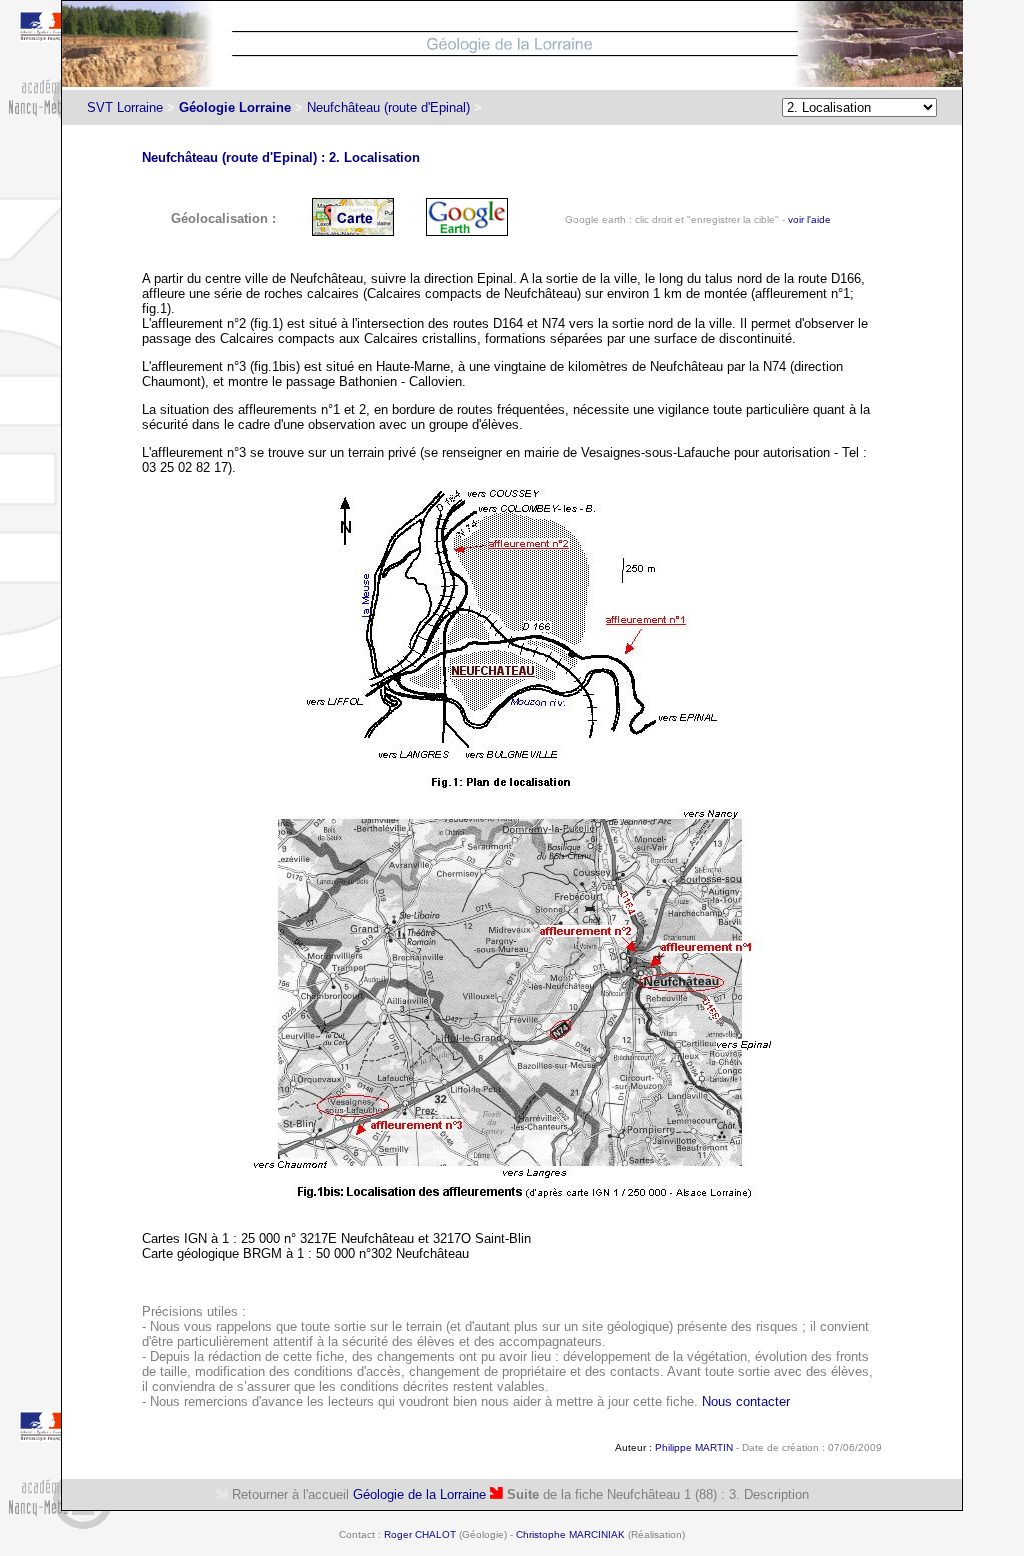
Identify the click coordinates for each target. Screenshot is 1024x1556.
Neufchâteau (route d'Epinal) (388, 107)
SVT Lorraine (125, 107)
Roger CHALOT (420, 1534)
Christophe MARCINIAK (570, 1534)
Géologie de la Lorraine (419, 1494)
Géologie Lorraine (235, 107)
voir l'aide (809, 219)
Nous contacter (746, 1401)
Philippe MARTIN (694, 1447)
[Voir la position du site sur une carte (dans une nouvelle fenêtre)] (353, 231)
